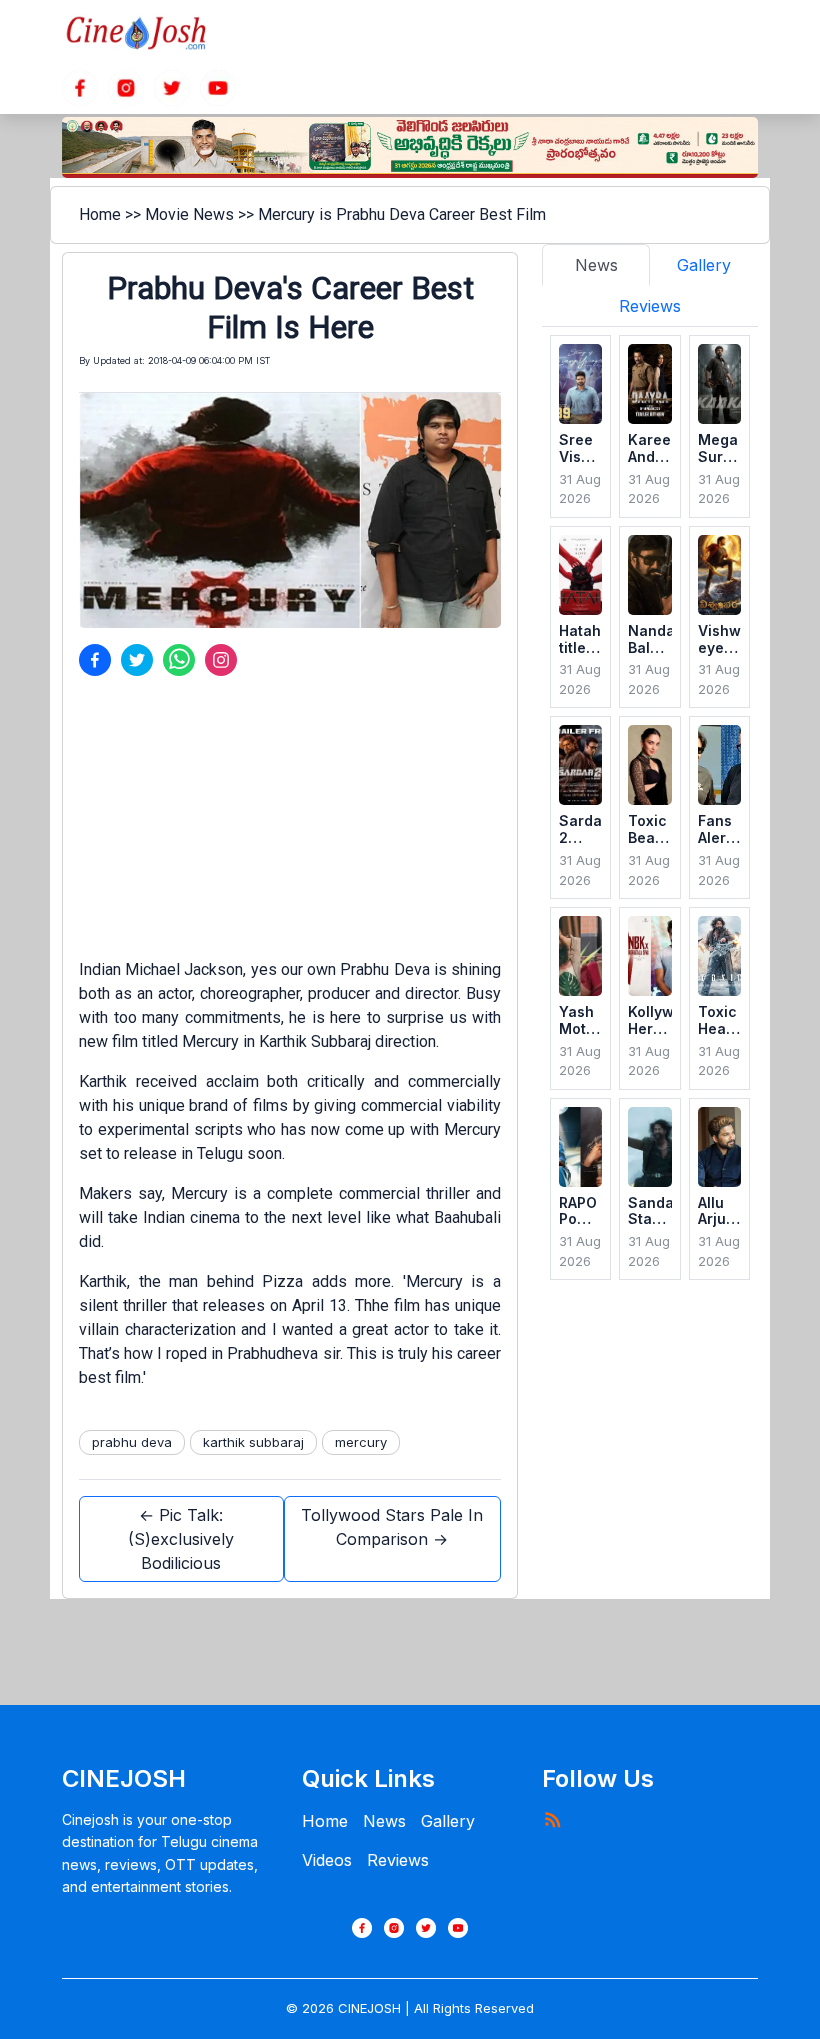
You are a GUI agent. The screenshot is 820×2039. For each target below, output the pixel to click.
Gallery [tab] (704, 265)
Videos (327, 1860)
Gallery (448, 1821)
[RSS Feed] (552, 1819)
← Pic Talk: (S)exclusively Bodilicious (181, 1539)
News (384, 1821)
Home (100, 214)
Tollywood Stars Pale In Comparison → (392, 1527)
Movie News (189, 214)
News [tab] (596, 265)
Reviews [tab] (650, 306)
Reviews (398, 1860)
